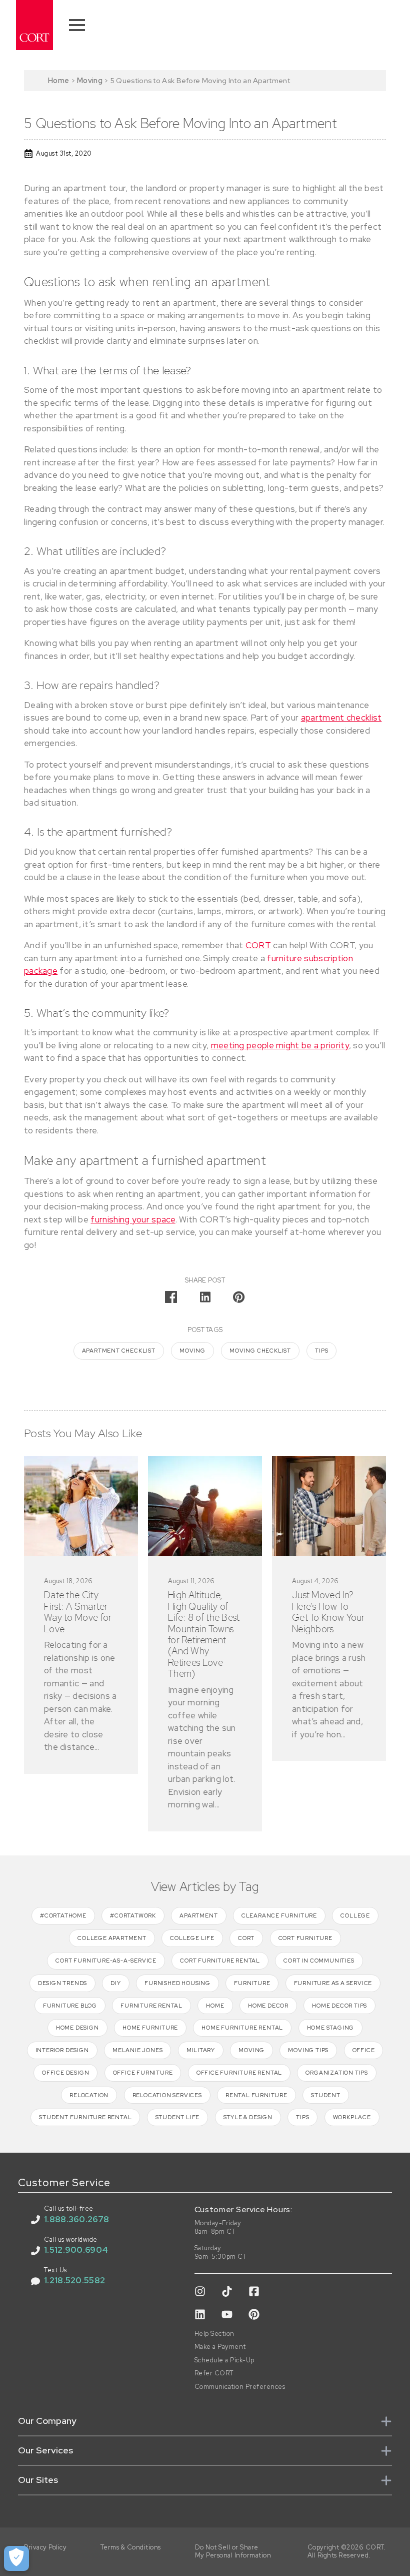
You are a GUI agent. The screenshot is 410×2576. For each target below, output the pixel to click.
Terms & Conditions (131, 2547)
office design (65, 2073)
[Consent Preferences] (16, 2558)
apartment (198, 1915)
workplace (352, 2117)
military (201, 2050)
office (364, 2050)
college (355, 1915)
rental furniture (256, 2095)
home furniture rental (242, 2028)
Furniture (252, 1983)
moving (192, 1351)
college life (192, 1938)
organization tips (337, 2073)
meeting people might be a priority (280, 1045)
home (215, 2006)
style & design (248, 2117)
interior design (62, 2050)
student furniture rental (85, 2117)
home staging (331, 2028)
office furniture (143, 2073)
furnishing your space (133, 1219)
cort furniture (305, 1938)
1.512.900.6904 (76, 2250)
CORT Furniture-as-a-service (106, 1961)
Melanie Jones (137, 2050)
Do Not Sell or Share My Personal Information (233, 2552)
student (326, 2095)
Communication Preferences (240, 2387)
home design (77, 2028)
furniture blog (70, 2006)
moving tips (308, 2050)
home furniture (150, 2028)
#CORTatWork (133, 1915)
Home (58, 80)
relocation (89, 2095)
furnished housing (177, 1983)
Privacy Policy (45, 2547)
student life (178, 2117)
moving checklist (260, 1351)
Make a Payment (220, 2347)
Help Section (214, 2334)
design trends (62, 1983)
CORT (258, 945)
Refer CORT (214, 2373)
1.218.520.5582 (74, 2280)
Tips (321, 1351)
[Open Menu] (77, 25)
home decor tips (339, 2006)
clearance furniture (279, 1915)
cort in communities (319, 1961)
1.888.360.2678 (76, 2219)
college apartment (112, 1938)
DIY (115, 1983)
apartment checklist (341, 718)
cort (246, 1938)
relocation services (167, 2095)
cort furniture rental (220, 1961)
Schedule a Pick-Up (224, 2360)
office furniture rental (239, 2073)
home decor (268, 2006)
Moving (90, 80)
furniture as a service (333, 1983)
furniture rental (151, 2006)
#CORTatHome (63, 1915)
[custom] (200, 2291)
